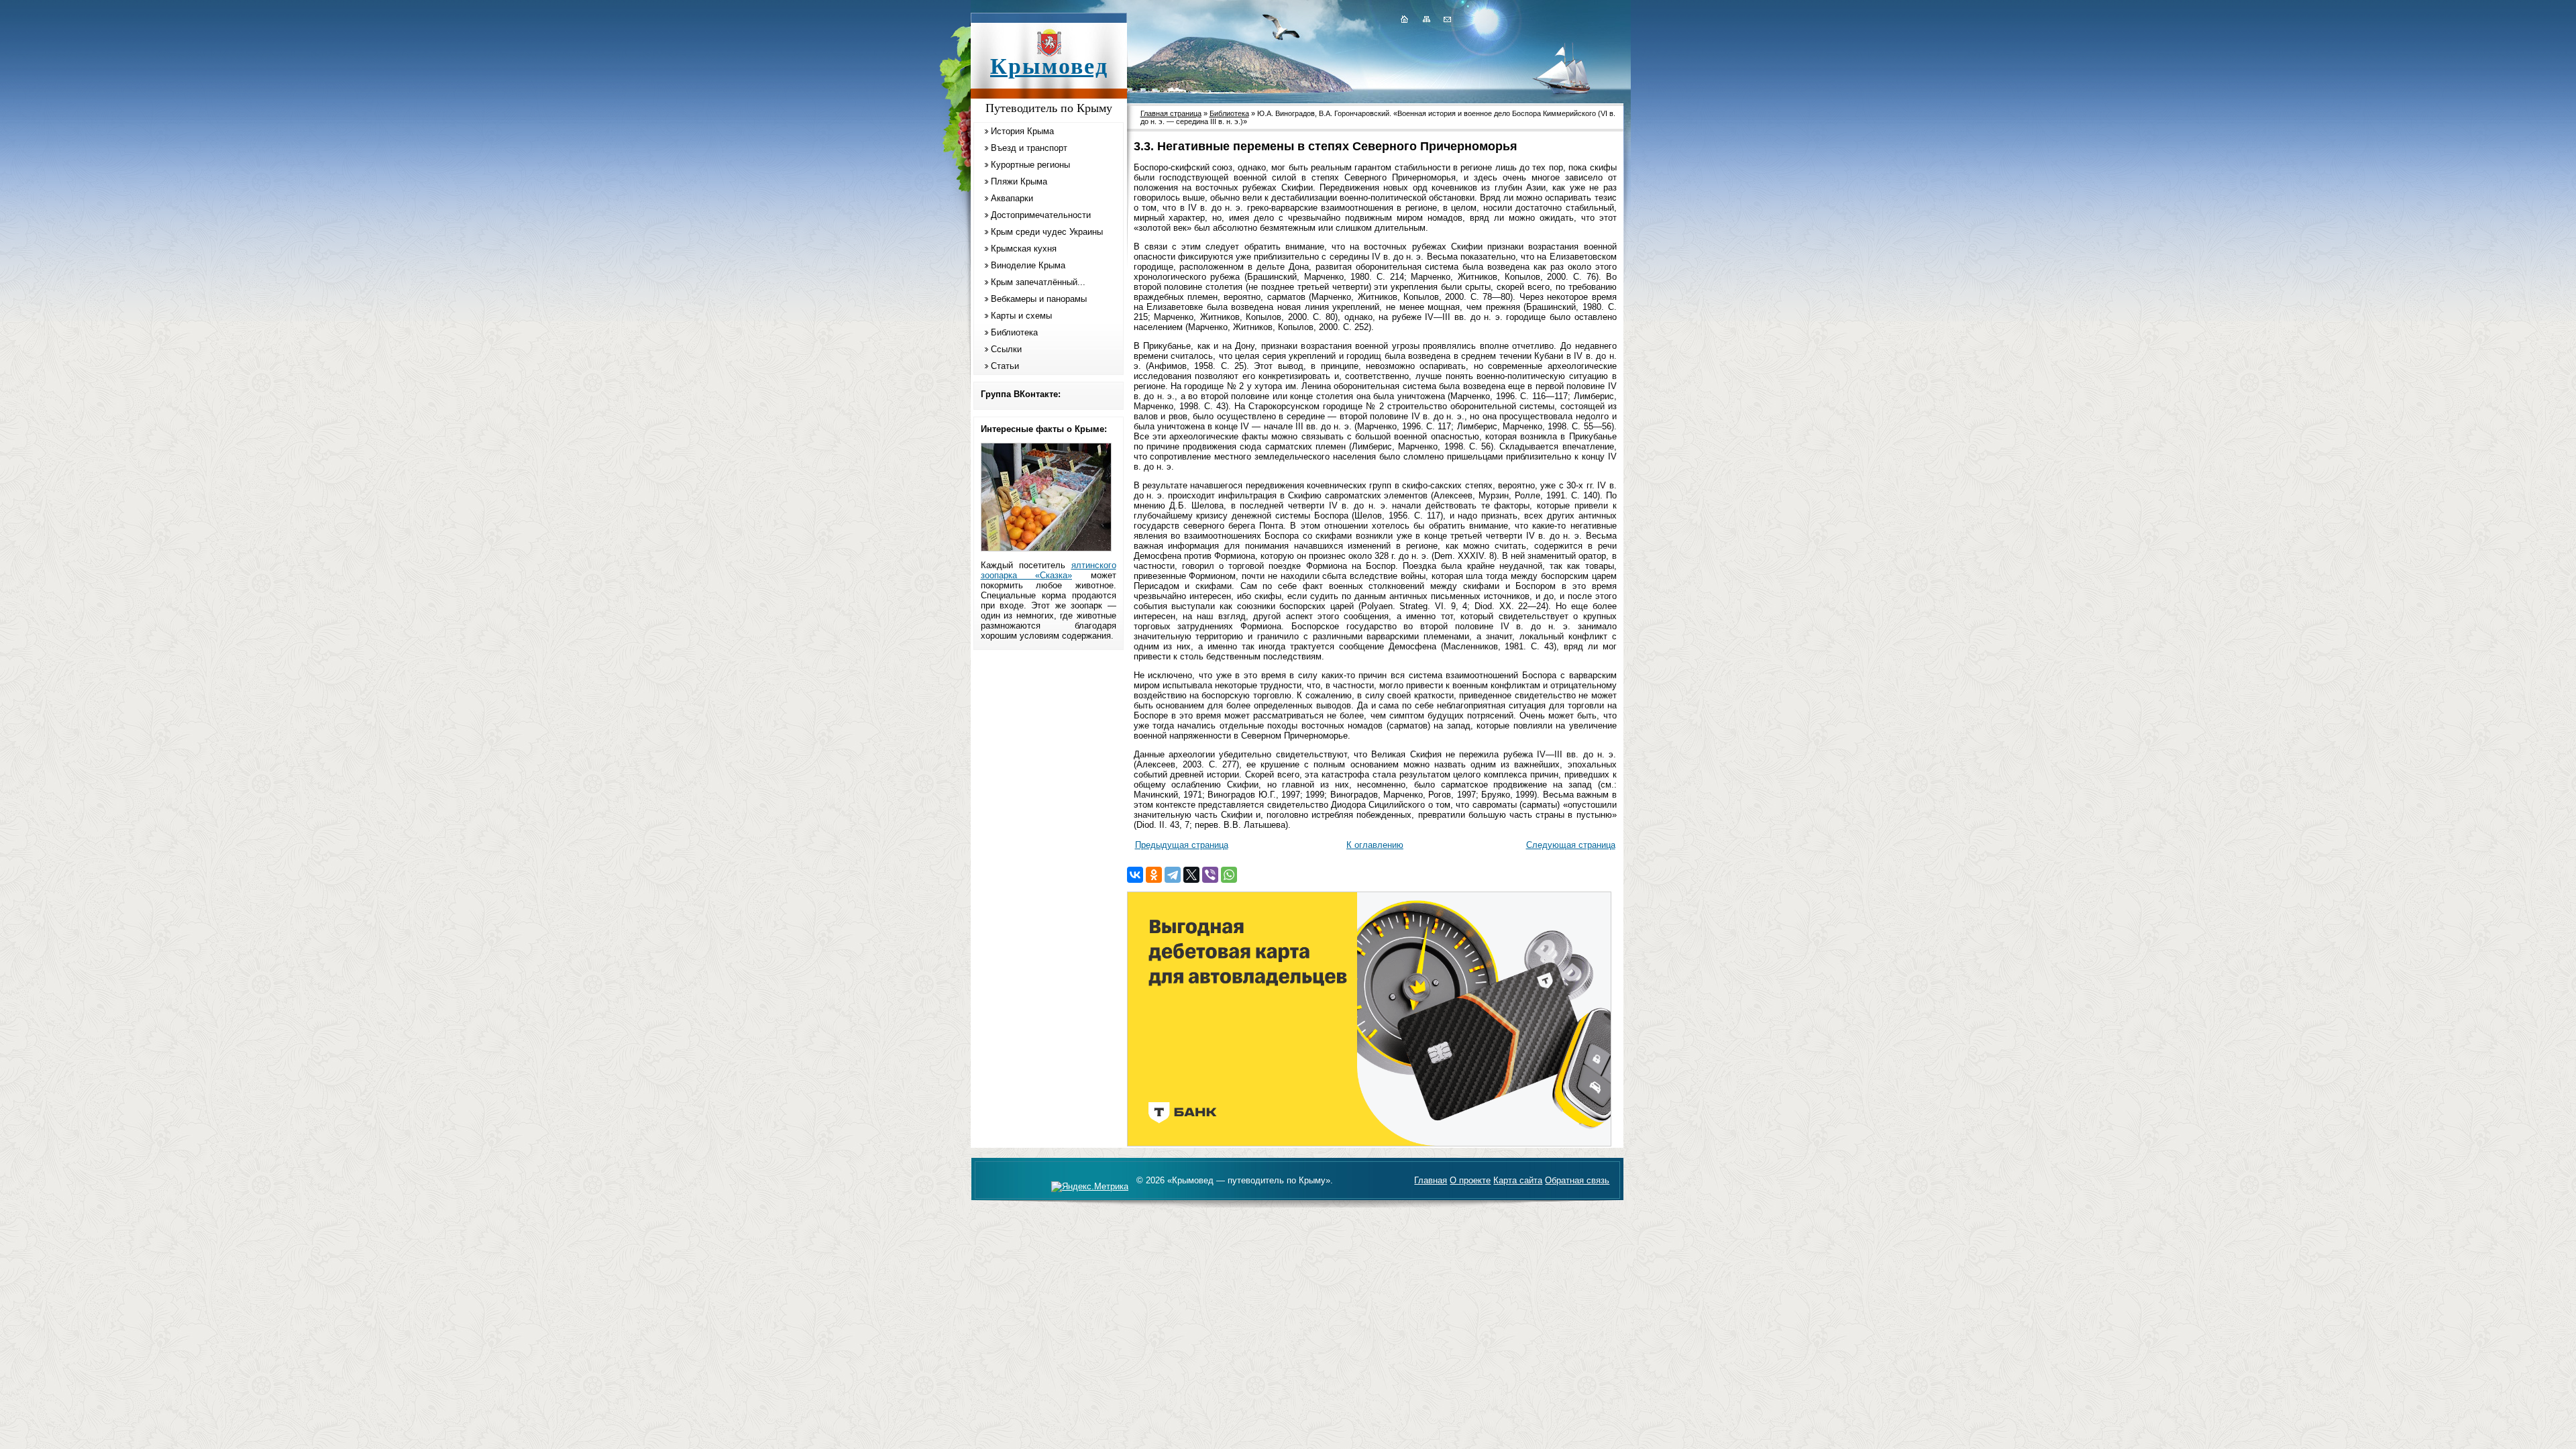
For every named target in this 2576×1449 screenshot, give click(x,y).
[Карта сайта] (1426, 19)
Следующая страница (1571, 845)
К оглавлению (1375, 845)
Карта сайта (1518, 1180)
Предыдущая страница (1182, 845)
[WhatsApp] (1229, 875)
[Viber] (1210, 875)
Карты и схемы (1021, 316)
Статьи (1005, 366)
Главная (1431, 1180)
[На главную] (1404, 19)
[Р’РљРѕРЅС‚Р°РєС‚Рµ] (1135, 875)
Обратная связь (1577, 1180)
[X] (1191, 875)
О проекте (1470, 1180)
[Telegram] (1173, 875)
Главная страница (1171, 113)
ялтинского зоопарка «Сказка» (1049, 570)
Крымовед (1049, 66)
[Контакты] (1446, 19)
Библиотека (1014, 332)
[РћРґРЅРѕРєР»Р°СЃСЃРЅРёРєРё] (1154, 875)
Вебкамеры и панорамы (1039, 299)
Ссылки (1006, 349)
